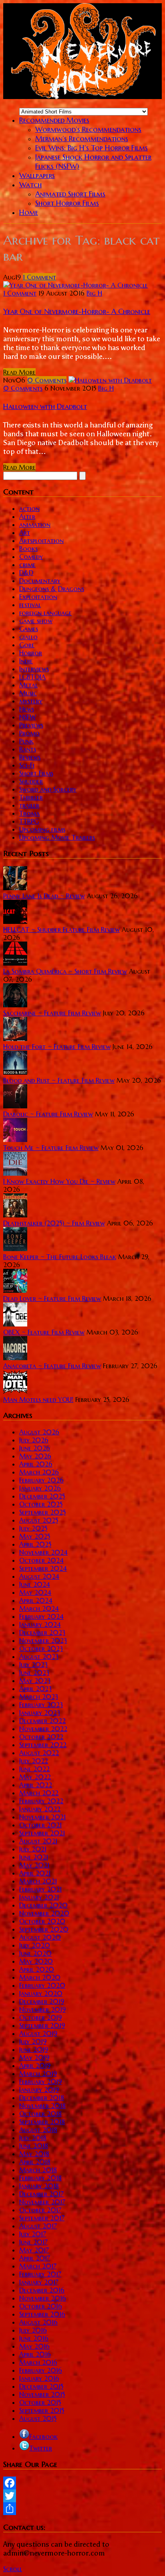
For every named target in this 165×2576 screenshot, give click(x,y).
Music (28, 693)
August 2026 (39, 1432)
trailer (29, 805)
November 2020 (44, 1913)
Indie (26, 661)
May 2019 (34, 2058)
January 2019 (39, 2090)
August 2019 (38, 2033)
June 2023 (34, 1673)
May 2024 (35, 1592)
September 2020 (44, 1929)
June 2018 (34, 2146)
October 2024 (41, 1560)
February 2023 (41, 1705)
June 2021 (34, 1857)
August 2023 (39, 1657)
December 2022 (42, 1721)
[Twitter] (82, 2496)
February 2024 (41, 1616)
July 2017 (33, 2234)
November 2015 (42, 2394)
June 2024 (35, 1584)
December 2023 (42, 1632)
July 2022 (34, 1761)
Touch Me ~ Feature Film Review (51, 1148)
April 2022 (36, 1785)
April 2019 (35, 2066)
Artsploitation (41, 541)
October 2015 (40, 2402)
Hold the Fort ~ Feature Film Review (57, 1047)
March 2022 (39, 1793)
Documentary (40, 581)
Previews (31, 725)
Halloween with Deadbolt (45, 406)
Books (28, 549)
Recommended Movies (54, 120)
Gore (27, 645)
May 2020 (36, 1961)
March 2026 (39, 1472)
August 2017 (38, 2226)
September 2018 (42, 2122)
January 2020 (41, 1993)
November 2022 (43, 1729)
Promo (29, 733)
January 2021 (39, 1897)
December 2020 (43, 1905)
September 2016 (42, 2314)
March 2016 (38, 2362)
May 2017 (34, 2250)
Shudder (31, 781)
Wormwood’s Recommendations (88, 129)
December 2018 (42, 2098)
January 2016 (39, 2378)
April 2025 (35, 1544)
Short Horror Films (67, 203)
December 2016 (42, 2290)
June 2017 (33, 2242)
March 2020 (40, 1977)
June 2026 (35, 1448)
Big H (94, 293)
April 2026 (36, 1464)
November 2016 (43, 2298)
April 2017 (35, 2258)
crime (27, 565)
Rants (28, 749)
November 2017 (42, 2202)
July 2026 (34, 1440)
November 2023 (43, 1640)
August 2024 (39, 1576)
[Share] (82, 2509)
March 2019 (38, 2074)
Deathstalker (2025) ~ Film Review (54, 1223)
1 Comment (20, 293)
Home (29, 212)
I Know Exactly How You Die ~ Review (59, 1181)
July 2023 (33, 1665)
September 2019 (42, 2025)
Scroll (13, 2569)
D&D (26, 573)
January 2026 (40, 1488)
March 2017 (38, 2266)
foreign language (45, 613)
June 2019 (34, 2049)
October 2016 (41, 2306)
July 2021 (33, 1849)
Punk (26, 741)
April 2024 (36, 1600)
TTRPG (29, 821)
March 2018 (38, 2170)
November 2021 (42, 1817)
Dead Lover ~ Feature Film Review (52, 1298)
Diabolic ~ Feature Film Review (48, 1114)
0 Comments (23, 388)
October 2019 (40, 2017)
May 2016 (34, 2346)
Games (29, 629)
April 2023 (35, 1689)
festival (30, 605)
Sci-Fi (27, 765)
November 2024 (43, 1552)
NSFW (28, 717)
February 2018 (40, 2178)
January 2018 (39, 2186)
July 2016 (33, 2330)
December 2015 (41, 2386)
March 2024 (39, 1608)
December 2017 (41, 2194)
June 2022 (34, 1769)
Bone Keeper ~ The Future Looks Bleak (60, 1257)
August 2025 (39, 1520)
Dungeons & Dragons (52, 589)
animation (35, 525)
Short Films (36, 773)
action (29, 508)
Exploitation (38, 597)
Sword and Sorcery (48, 789)
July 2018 (33, 2138)
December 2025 (42, 1496)
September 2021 (42, 1833)
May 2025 (35, 1536)
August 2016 (38, 2322)
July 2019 (33, 2041)
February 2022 (41, 1801)
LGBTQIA (32, 677)
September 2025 (42, 1512)
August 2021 (38, 1841)
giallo (28, 637)
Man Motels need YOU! (38, 1399)
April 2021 (35, 1873)
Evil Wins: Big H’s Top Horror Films (92, 148)
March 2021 (38, 1881)
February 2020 (42, 1985)
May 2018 (34, 2154)
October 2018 (40, 2114)
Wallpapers (37, 175)
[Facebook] (82, 2483)
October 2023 (41, 1648)
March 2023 (39, 1697)
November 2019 (42, 2009)
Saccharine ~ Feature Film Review (52, 1013)
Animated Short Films (70, 194)
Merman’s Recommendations (82, 139)
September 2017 (42, 2218)
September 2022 (43, 1745)
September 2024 (43, 1568)
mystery (31, 701)
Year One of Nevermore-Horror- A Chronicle (77, 311)
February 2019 (40, 2082)
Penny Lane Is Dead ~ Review (44, 896)
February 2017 (40, 2274)
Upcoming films (42, 829)
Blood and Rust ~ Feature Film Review (59, 1080)
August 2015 (38, 2418)
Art (25, 533)
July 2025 (33, 1528)
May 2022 (35, 1777)
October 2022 (41, 1737)
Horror (31, 653)
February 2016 (41, 2370)
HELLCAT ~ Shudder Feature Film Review (61, 930)
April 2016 (35, 2354)
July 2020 (35, 1945)
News (27, 709)
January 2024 (40, 1624)
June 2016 (34, 2338)
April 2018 (35, 2162)
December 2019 (42, 2001)
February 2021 (40, 1889)
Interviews (34, 669)
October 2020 (42, 1921)
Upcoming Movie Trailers (57, 837)
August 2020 (40, 1937)
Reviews (30, 757)
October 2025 (41, 1504)
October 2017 (40, 2210)
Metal (28, 685)
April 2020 (37, 1969)
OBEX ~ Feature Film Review (44, 1332)
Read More (19, 372)
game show (36, 621)
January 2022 (40, 1809)
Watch (30, 185)
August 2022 (39, 1753)
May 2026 (35, 1456)
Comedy (31, 557)
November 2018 (42, 2106)
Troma (29, 813)
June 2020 (35, 1953)
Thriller (31, 797)
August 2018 (38, 2130)
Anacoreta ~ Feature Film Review (52, 1366)
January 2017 (39, 2282)
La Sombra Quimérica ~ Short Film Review (65, 971)
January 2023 (40, 1713)
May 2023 (35, 1681)
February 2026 (41, 1480)
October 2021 (40, 1825)
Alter (27, 516)
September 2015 (42, 2410)
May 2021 (34, 1865)
